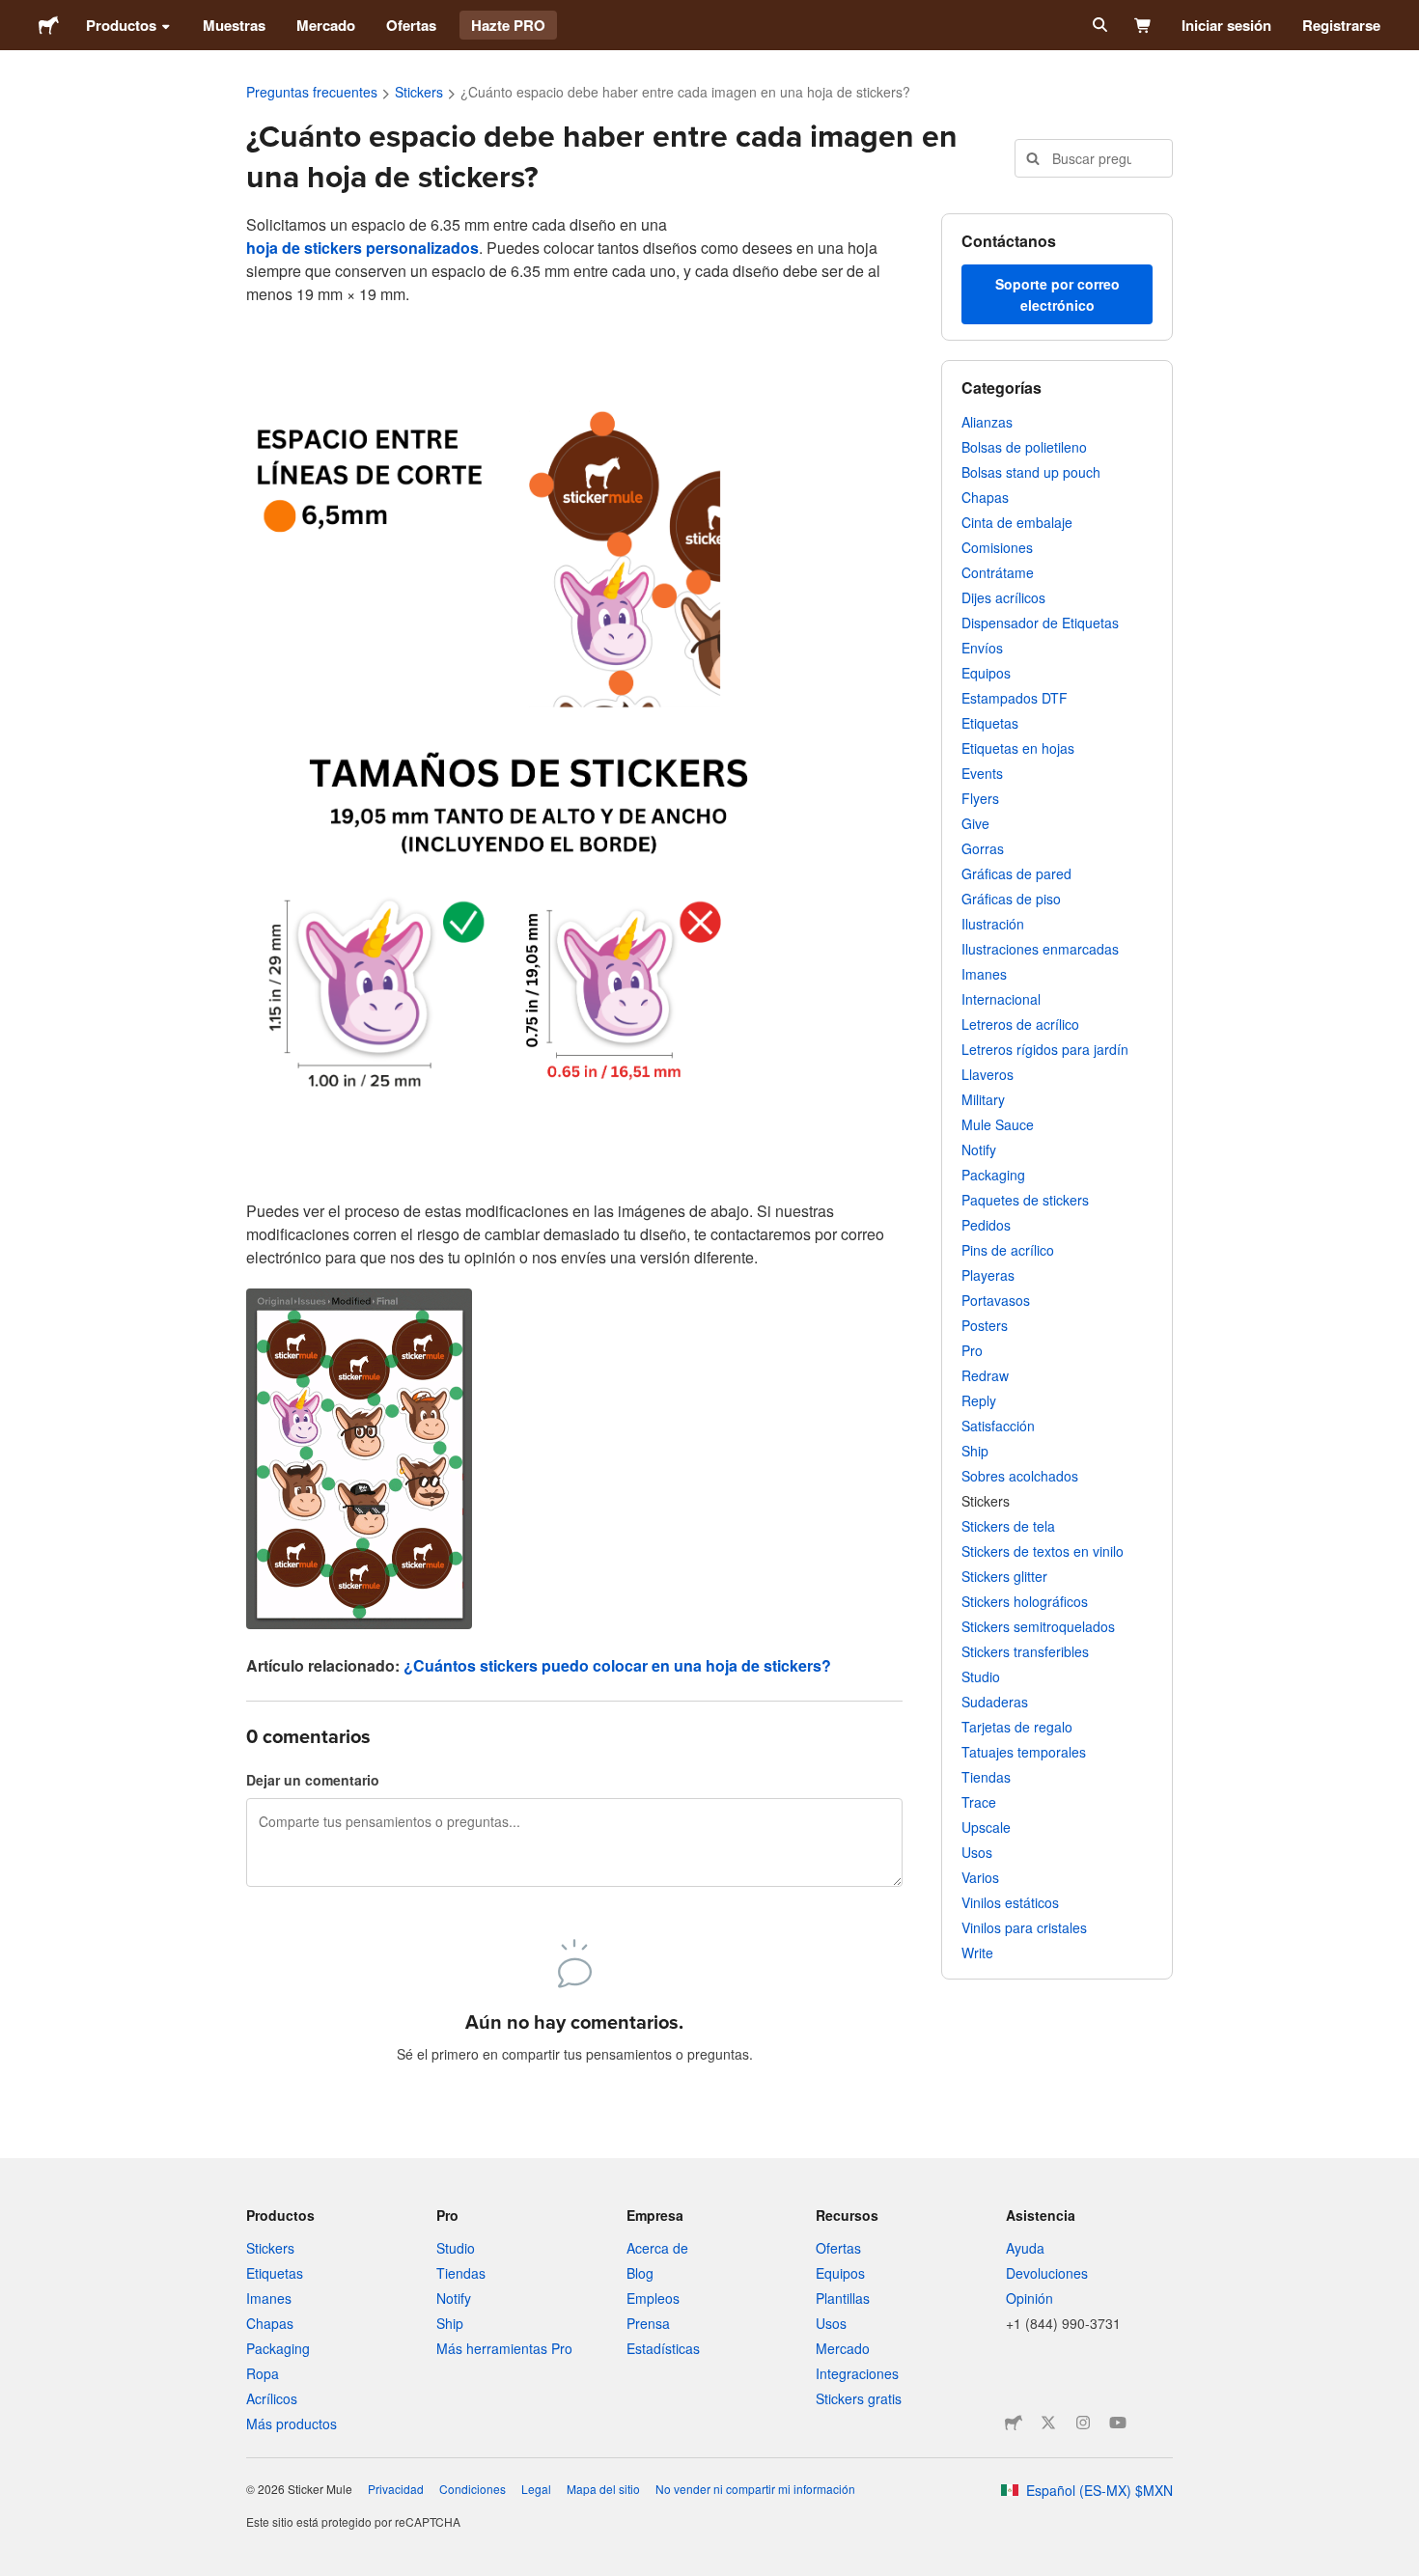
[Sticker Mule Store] (1014, 2423)
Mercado (326, 25)
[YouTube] (1118, 2423)
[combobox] (1094, 158)
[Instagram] (1083, 2423)
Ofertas (411, 25)
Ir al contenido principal (14, 14)
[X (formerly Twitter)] (1048, 2423)
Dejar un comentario (313, 1780)
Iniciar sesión (1226, 25)
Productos (121, 25)
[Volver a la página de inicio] (49, 25)
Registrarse (1341, 25)
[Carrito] (1143, 25)
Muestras (234, 25)
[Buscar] (1098, 25)
